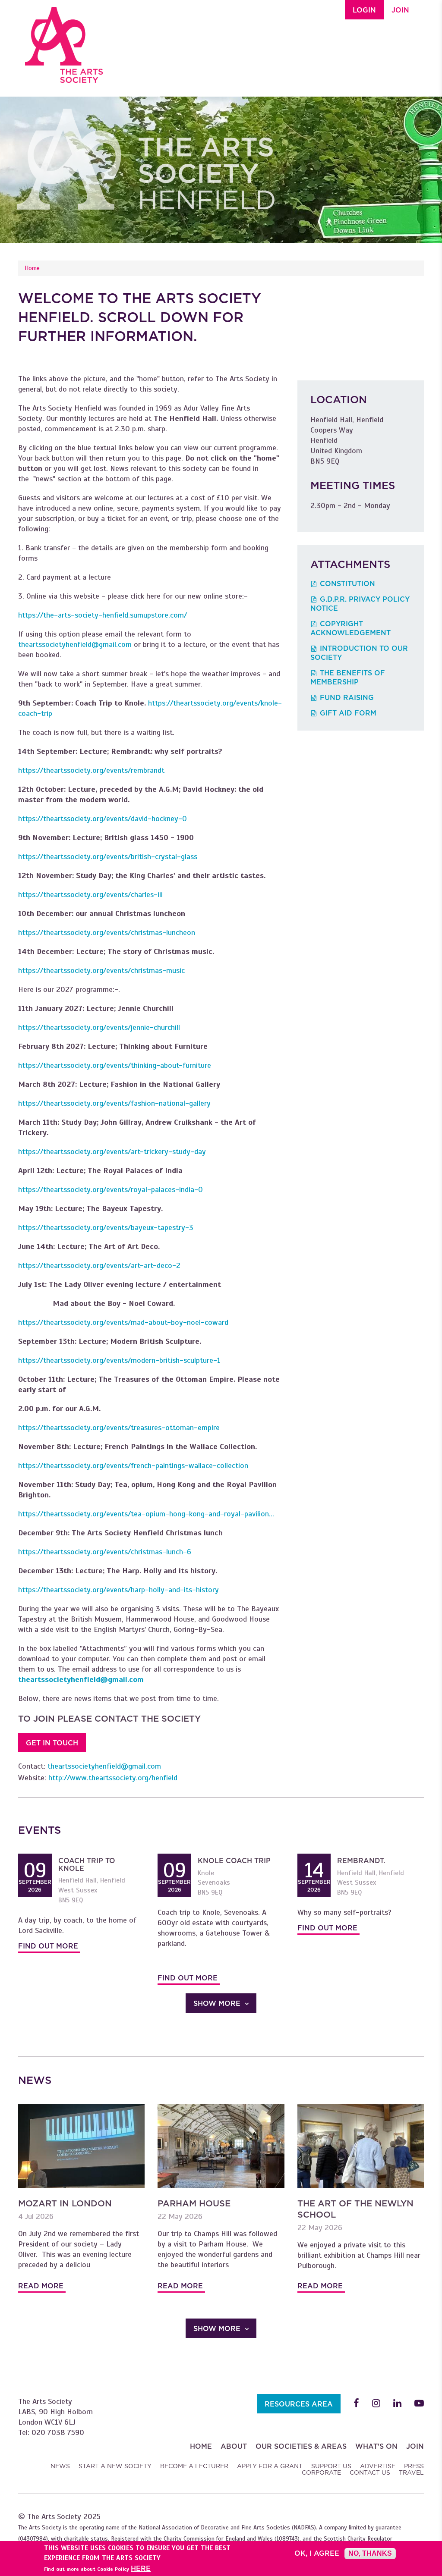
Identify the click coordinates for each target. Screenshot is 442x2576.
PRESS (414, 2466)
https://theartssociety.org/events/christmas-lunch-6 (105, 1552)
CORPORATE (321, 2472)
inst (376, 2403)
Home (32, 268)
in (397, 2403)
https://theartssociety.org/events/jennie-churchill (99, 1027)
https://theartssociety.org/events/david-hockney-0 (103, 819)
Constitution (347, 584)
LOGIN (364, 10)
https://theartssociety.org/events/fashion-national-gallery (114, 1103)
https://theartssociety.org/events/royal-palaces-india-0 (110, 1189)
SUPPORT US (331, 2466)
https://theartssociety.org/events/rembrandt (91, 770)
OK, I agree (317, 2554)
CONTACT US (370, 2472)
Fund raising (347, 698)
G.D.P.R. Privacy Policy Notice (360, 604)
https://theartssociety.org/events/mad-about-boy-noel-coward (123, 1322)
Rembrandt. (361, 1861)
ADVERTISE (378, 2466)
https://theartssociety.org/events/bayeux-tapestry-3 (106, 1227)
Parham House (194, 2203)
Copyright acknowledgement (350, 628)
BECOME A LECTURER (194, 2466)
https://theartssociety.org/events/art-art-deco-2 (99, 1265)
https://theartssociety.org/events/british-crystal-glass (108, 857)
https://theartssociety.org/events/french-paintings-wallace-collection (133, 1465)
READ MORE (41, 2286)
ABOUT (234, 2446)
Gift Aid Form (348, 713)
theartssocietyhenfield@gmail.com (75, 644)
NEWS (60, 2466)
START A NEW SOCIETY (115, 2466)
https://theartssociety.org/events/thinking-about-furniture (115, 1065)
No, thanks (370, 2553)
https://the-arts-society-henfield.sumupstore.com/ (103, 615)
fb (356, 2403)
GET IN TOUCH (52, 1743)
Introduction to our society (359, 653)
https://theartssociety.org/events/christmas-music (101, 970)
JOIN (400, 10)
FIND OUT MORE (48, 1946)
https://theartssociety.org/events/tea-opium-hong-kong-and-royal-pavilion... (146, 1514)
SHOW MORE (217, 2003)
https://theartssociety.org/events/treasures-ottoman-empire (119, 1428)
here (141, 2569)
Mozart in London (65, 2203)
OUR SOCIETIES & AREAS (301, 2446)
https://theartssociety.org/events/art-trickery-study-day (112, 1152)
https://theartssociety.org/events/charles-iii (90, 894)
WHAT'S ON (376, 2446)
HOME (201, 2446)
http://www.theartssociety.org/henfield (113, 1778)
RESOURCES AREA (299, 2404)
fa (419, 2403)
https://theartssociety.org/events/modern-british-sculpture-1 (119, 1360)
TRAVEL (411, 2472)
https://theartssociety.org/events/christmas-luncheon (107, 932)
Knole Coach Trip (234, 1861)
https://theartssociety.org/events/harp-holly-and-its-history (118, 1590)
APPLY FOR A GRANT (270, 2466)
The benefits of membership (348, 678)
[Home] (64, 41)
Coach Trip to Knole (87, 1865)
